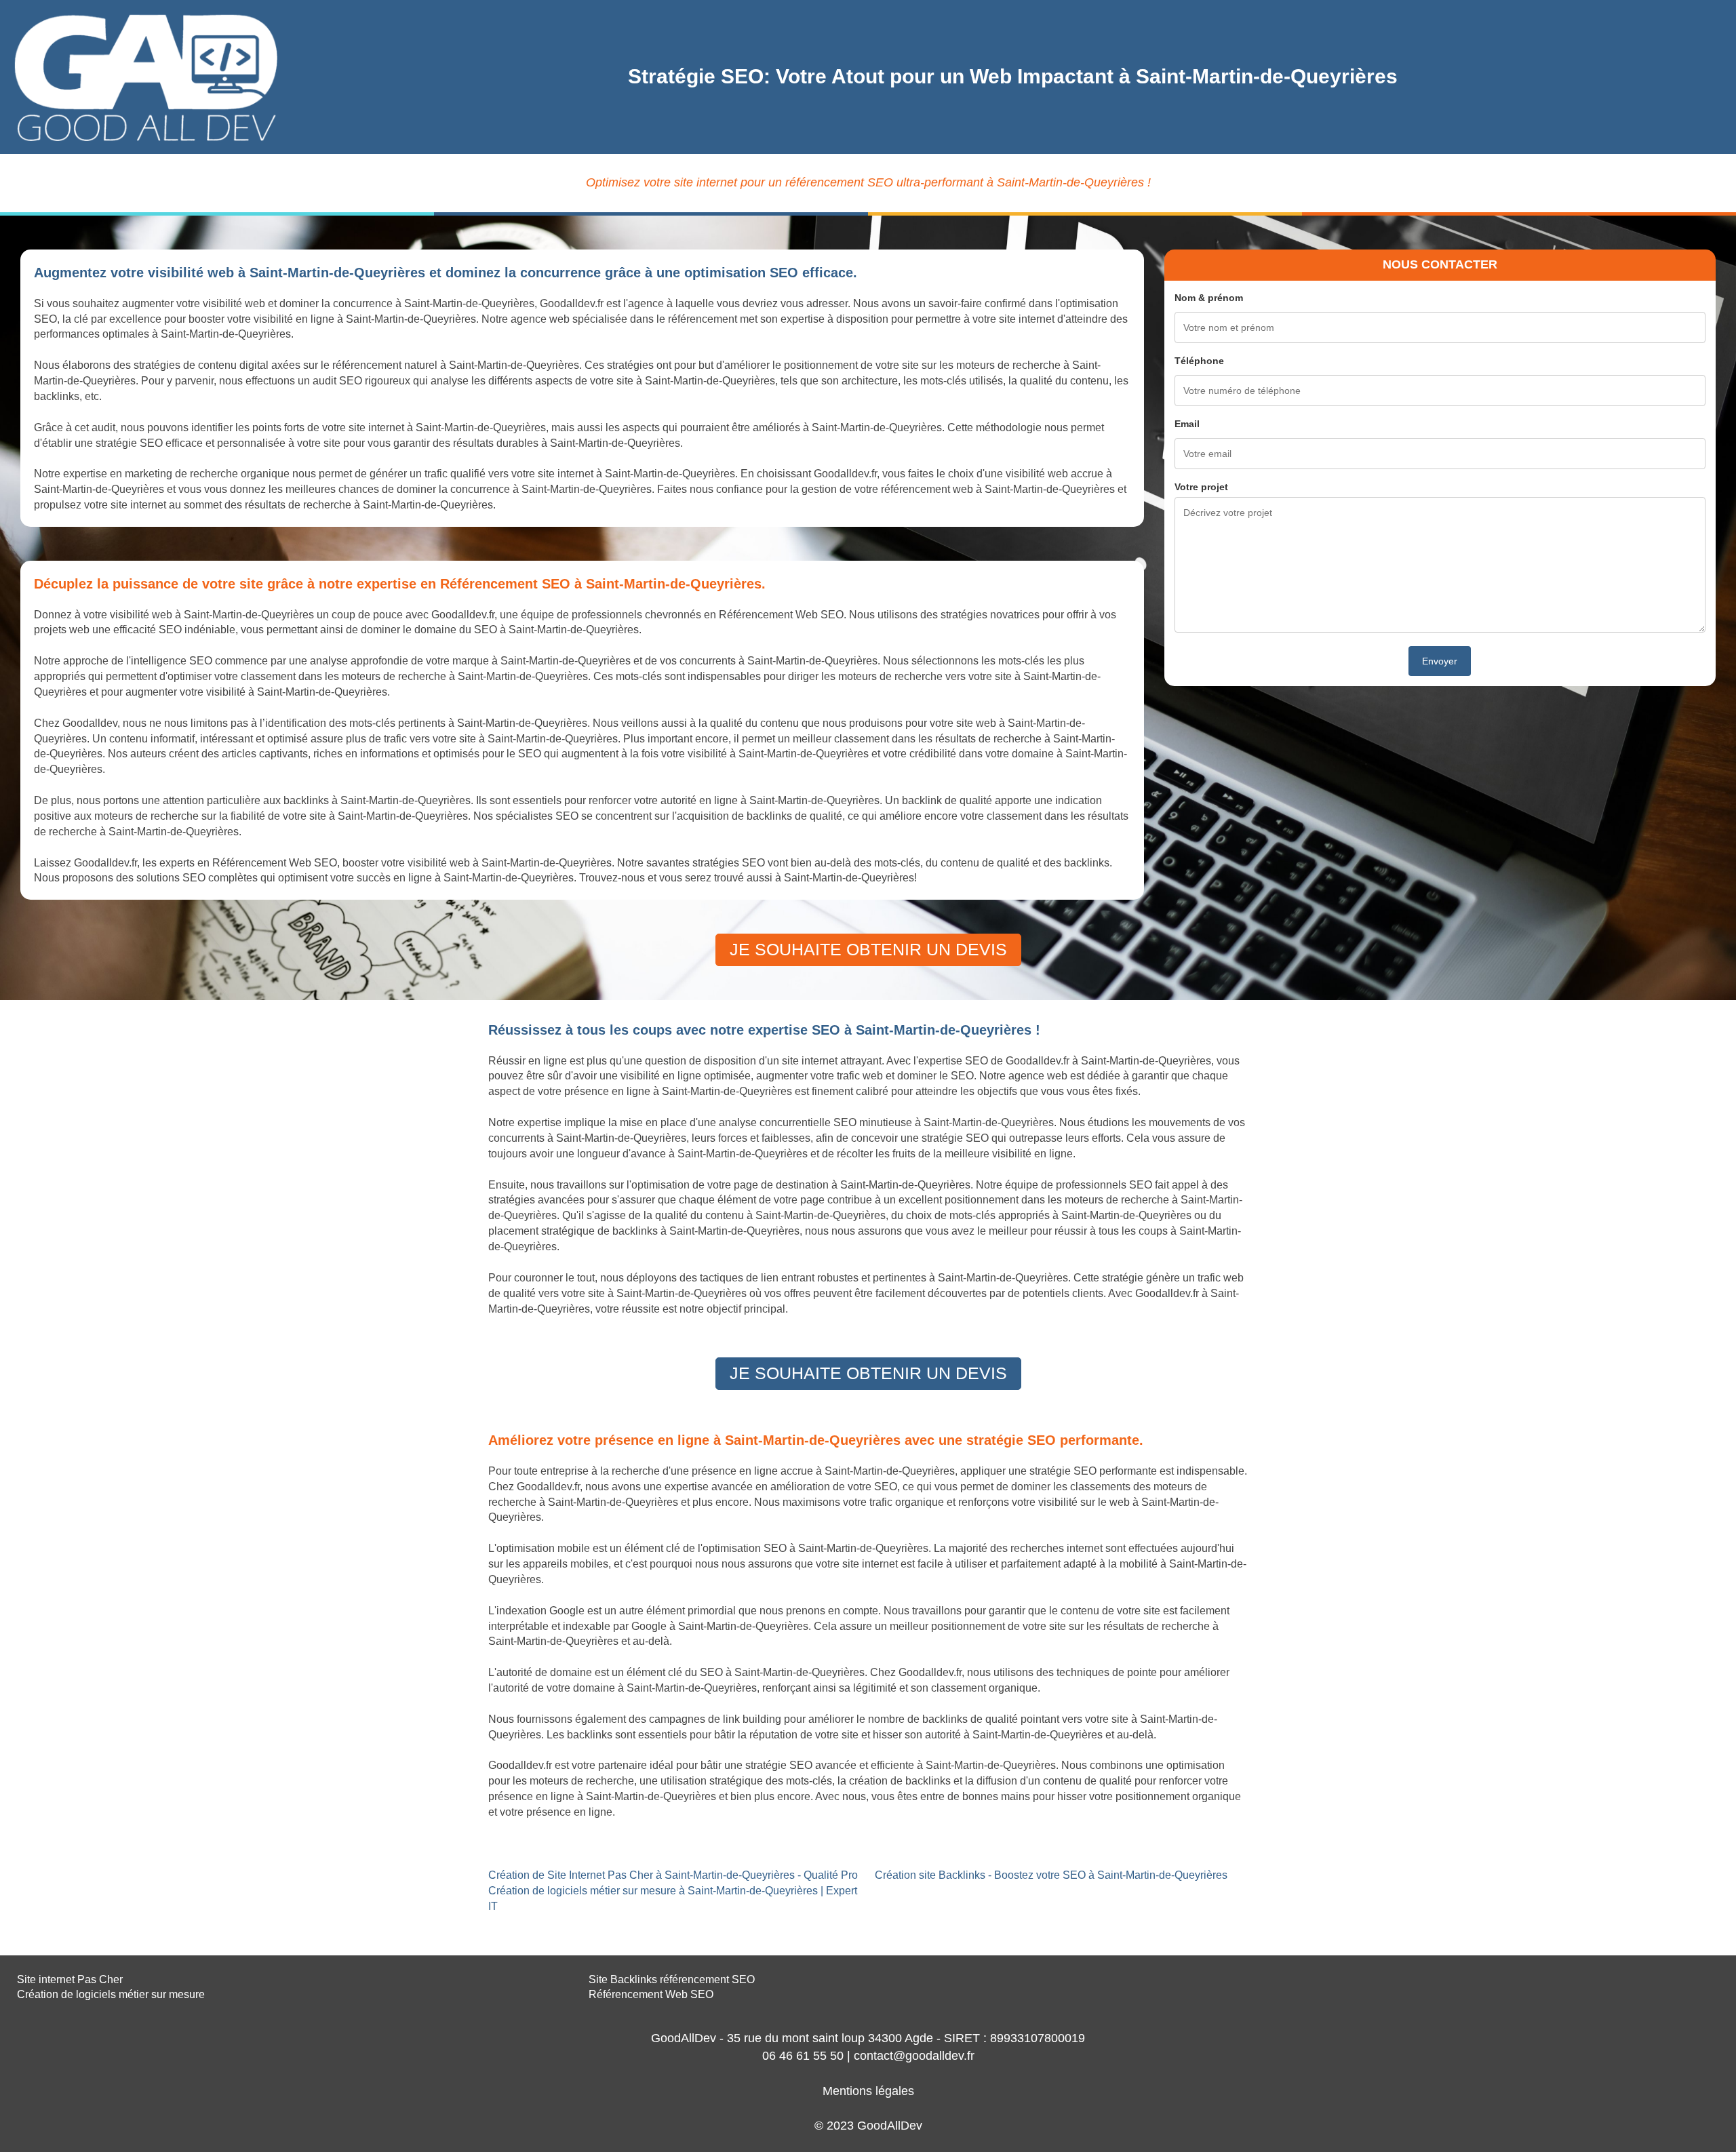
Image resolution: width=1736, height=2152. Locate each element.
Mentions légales (868, 2091)
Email (1187, 424)
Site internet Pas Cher (70, 1979)
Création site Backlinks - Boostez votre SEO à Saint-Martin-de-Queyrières (1051, 1875)
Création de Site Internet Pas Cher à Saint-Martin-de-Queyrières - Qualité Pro (673, 1875)
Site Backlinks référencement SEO (672, 1979)
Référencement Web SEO (651, 1994)
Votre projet (1201, 487)
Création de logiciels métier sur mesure (111, 1994)
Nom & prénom (1209, 298)
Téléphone (1199, 361)
